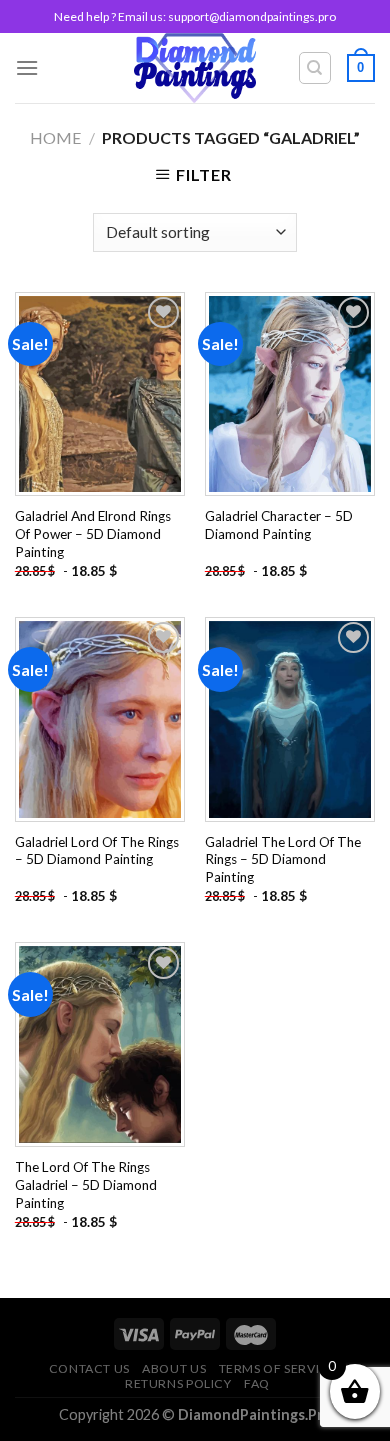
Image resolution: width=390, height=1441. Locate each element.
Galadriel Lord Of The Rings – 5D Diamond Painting (97, 851)
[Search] (315, 68)
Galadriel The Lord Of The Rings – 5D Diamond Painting (283, 859)
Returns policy (178, 1383)
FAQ (257, 1383)
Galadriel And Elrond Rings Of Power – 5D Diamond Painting (93, 533)
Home (55, 137)
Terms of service (278, 1368)
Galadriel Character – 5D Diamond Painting (279, 525)
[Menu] (27, 67)
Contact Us (89, 1368)
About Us (174, 1368)
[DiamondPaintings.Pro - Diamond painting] (195, 68)
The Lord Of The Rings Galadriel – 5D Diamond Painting (86, 1184)
